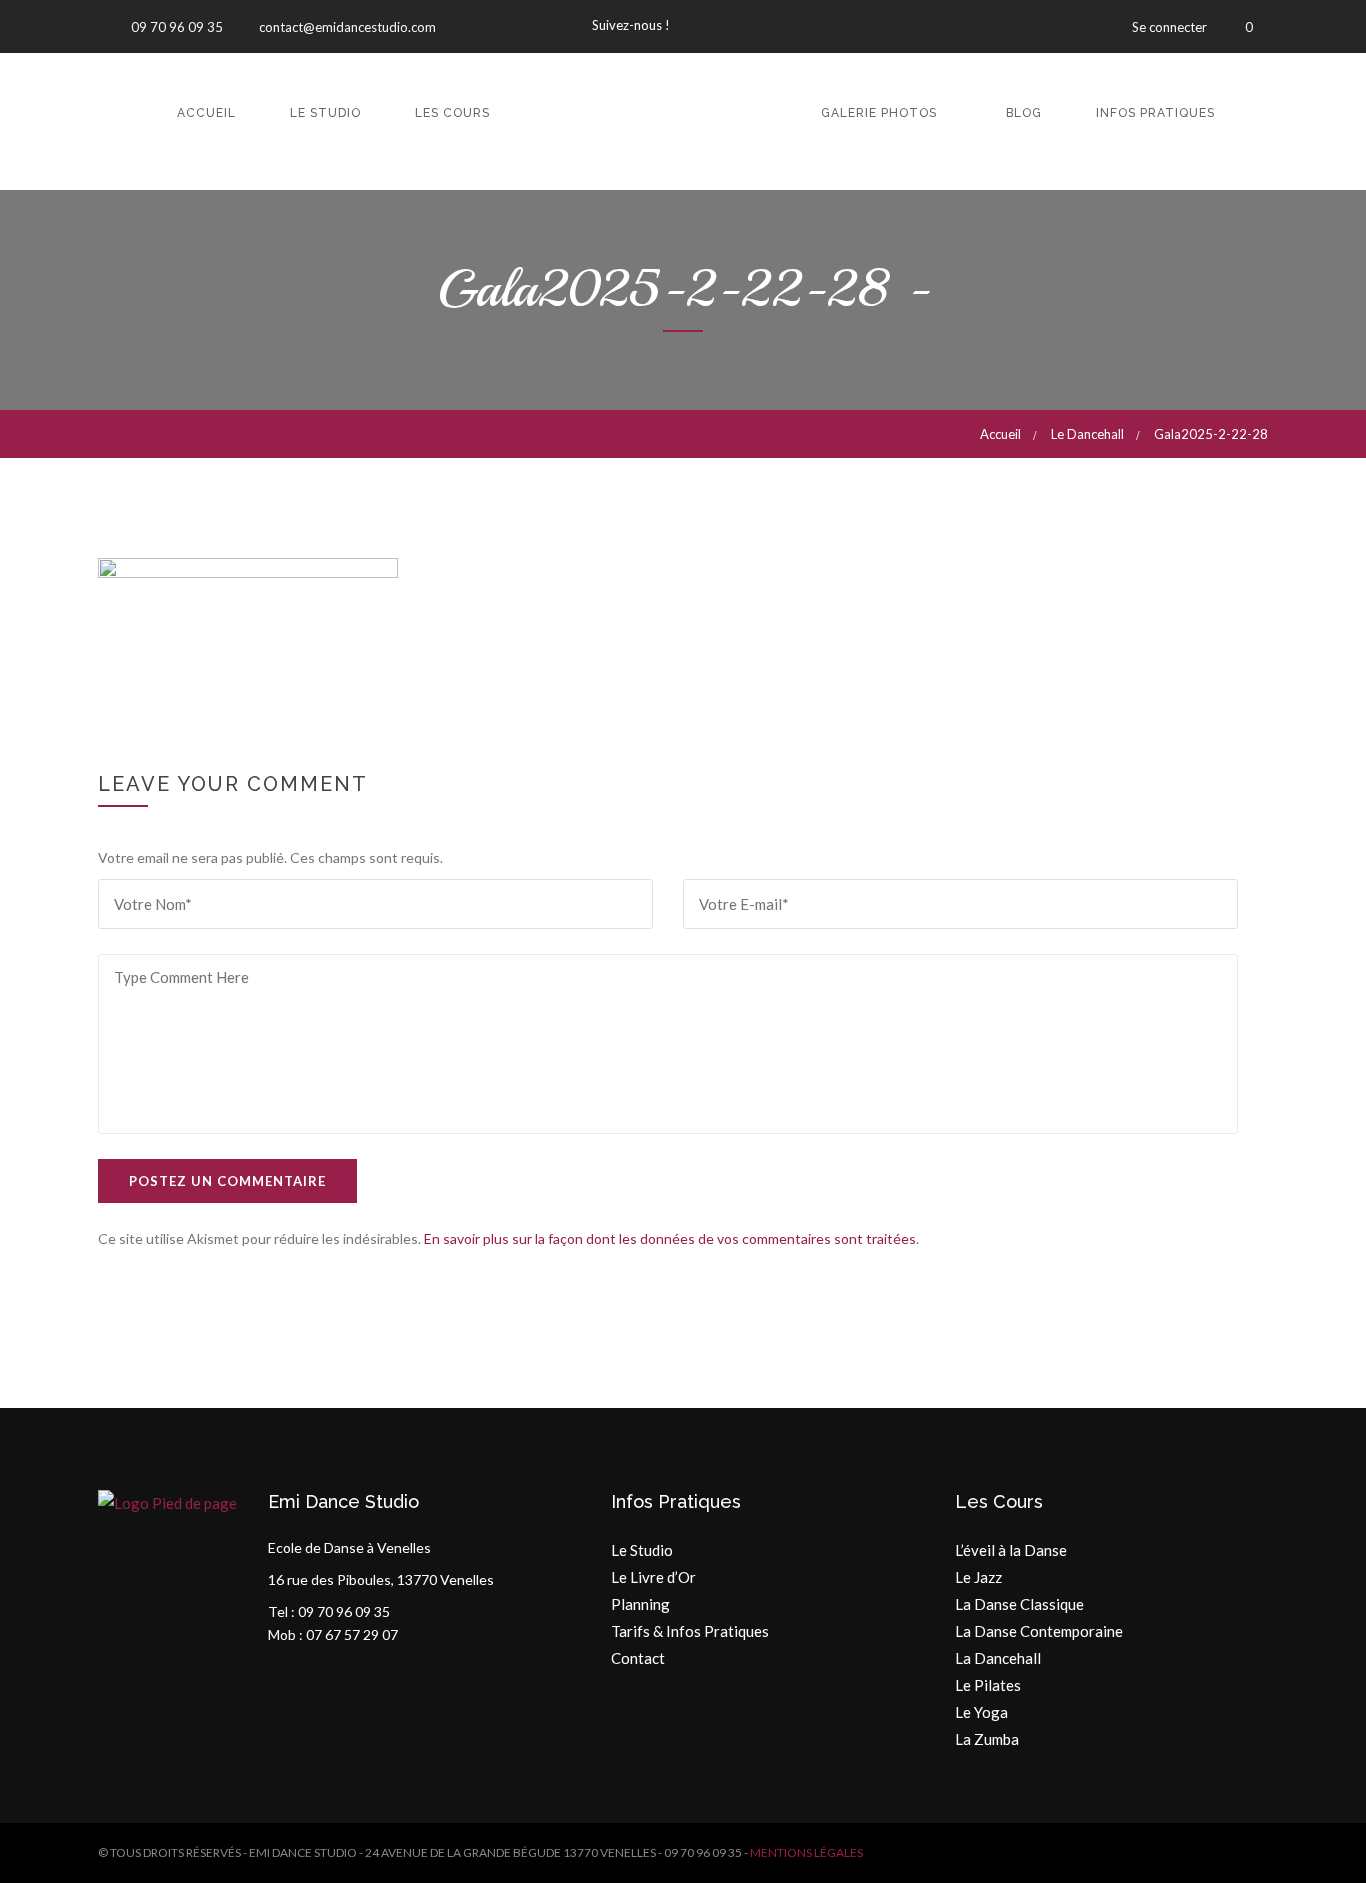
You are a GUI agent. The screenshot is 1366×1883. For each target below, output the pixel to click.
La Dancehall (998, 1658)
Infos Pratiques (1155, 113)
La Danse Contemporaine (1039, 1631)
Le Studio (325, 113)
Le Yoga (981, 1712)
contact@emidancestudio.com (346, 27)
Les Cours (452, 113)
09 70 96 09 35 (175, 27)
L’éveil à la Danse (1011, 1550)
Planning (640, 1604)
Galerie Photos (879, 113)
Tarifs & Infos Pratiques (690, 1631)
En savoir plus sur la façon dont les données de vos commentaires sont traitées (670, 1238)
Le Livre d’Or (653, 1577)
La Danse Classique (1019, 1604)
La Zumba (987, 1739)
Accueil (206, 113)
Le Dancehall (1087, 434)
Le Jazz (978, 1577)
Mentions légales (806, 1852)
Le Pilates (988, 1685)
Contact (638, 1658)
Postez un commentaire (227, 1181)
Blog (1024, 113)
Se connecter (1169, 27)
